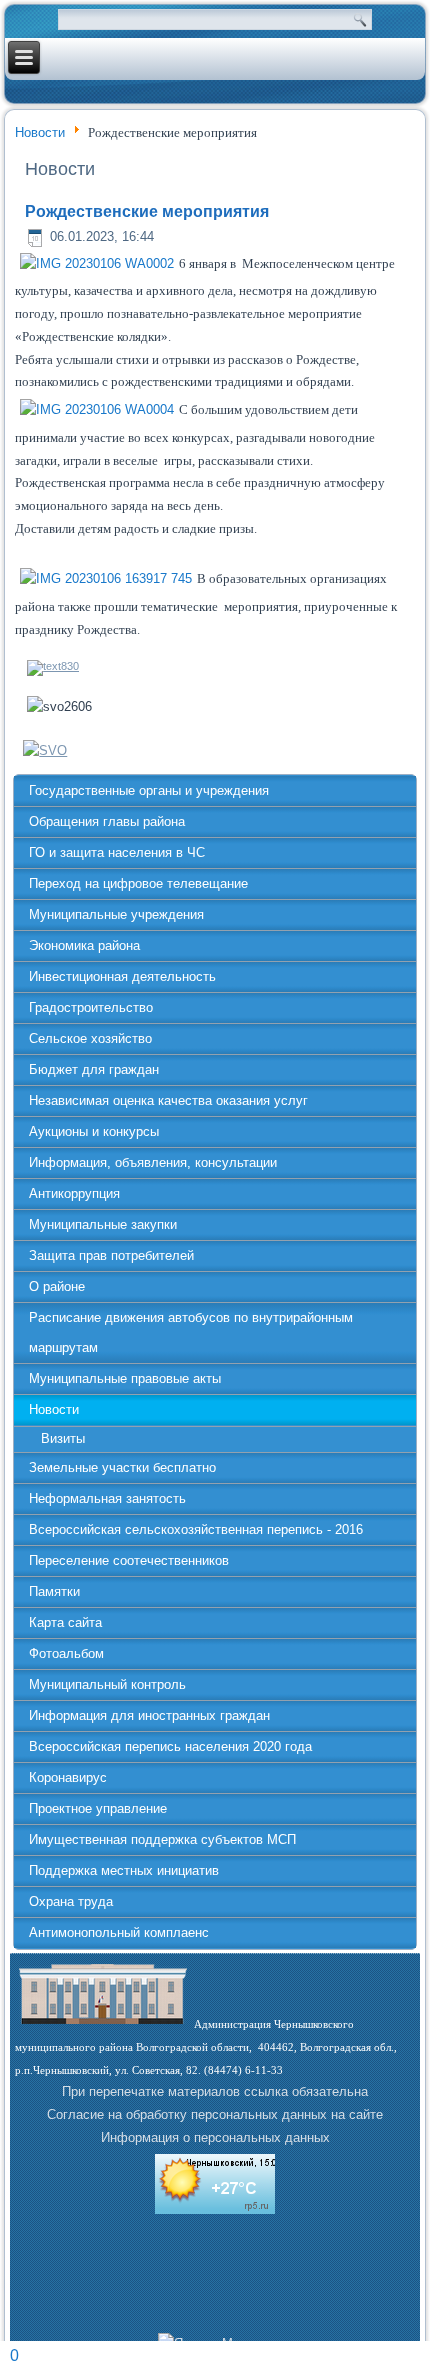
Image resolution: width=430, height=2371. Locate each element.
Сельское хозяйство (90, 1038)
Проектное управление (98, 1808)
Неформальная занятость (107, 1498)
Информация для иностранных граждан (149, 1715)
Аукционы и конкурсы (94, 1131)
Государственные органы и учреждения (149, 790)
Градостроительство (91, 1007)
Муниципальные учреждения (116, 914)
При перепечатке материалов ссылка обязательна (215, 2091)
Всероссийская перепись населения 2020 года (170, 1746)
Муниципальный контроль (107, 1684)
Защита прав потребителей (111, 1255)
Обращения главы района (107, 821)
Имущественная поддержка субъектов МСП (162, 1839)
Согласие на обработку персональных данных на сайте (215, 2114)
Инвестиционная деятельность (122, 976)
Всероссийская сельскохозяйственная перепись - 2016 (196, 1529)
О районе (57, 1286)
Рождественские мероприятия (147, 211)
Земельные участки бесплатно (122, 1467)
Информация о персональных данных (215, 2137)
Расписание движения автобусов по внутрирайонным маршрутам (191, 1332)
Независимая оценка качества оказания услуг (168, 1100)
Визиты (63, 1438)
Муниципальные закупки (103, 1224)
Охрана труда (71, 1901)
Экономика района (84, 945)
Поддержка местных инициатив (124, 1870)
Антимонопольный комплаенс (119, 1932)
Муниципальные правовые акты (125, 1378)
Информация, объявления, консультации (153, 1162)
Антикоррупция (74, 1193)
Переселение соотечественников (129, 1560)
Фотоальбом (66, 1653)
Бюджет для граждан (94, 1069)
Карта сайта (65, 1622)
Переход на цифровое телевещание (138, 883)
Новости (40, 132)
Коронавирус (68, 1777)
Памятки (54, 1591)
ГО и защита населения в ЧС (117, 852)
